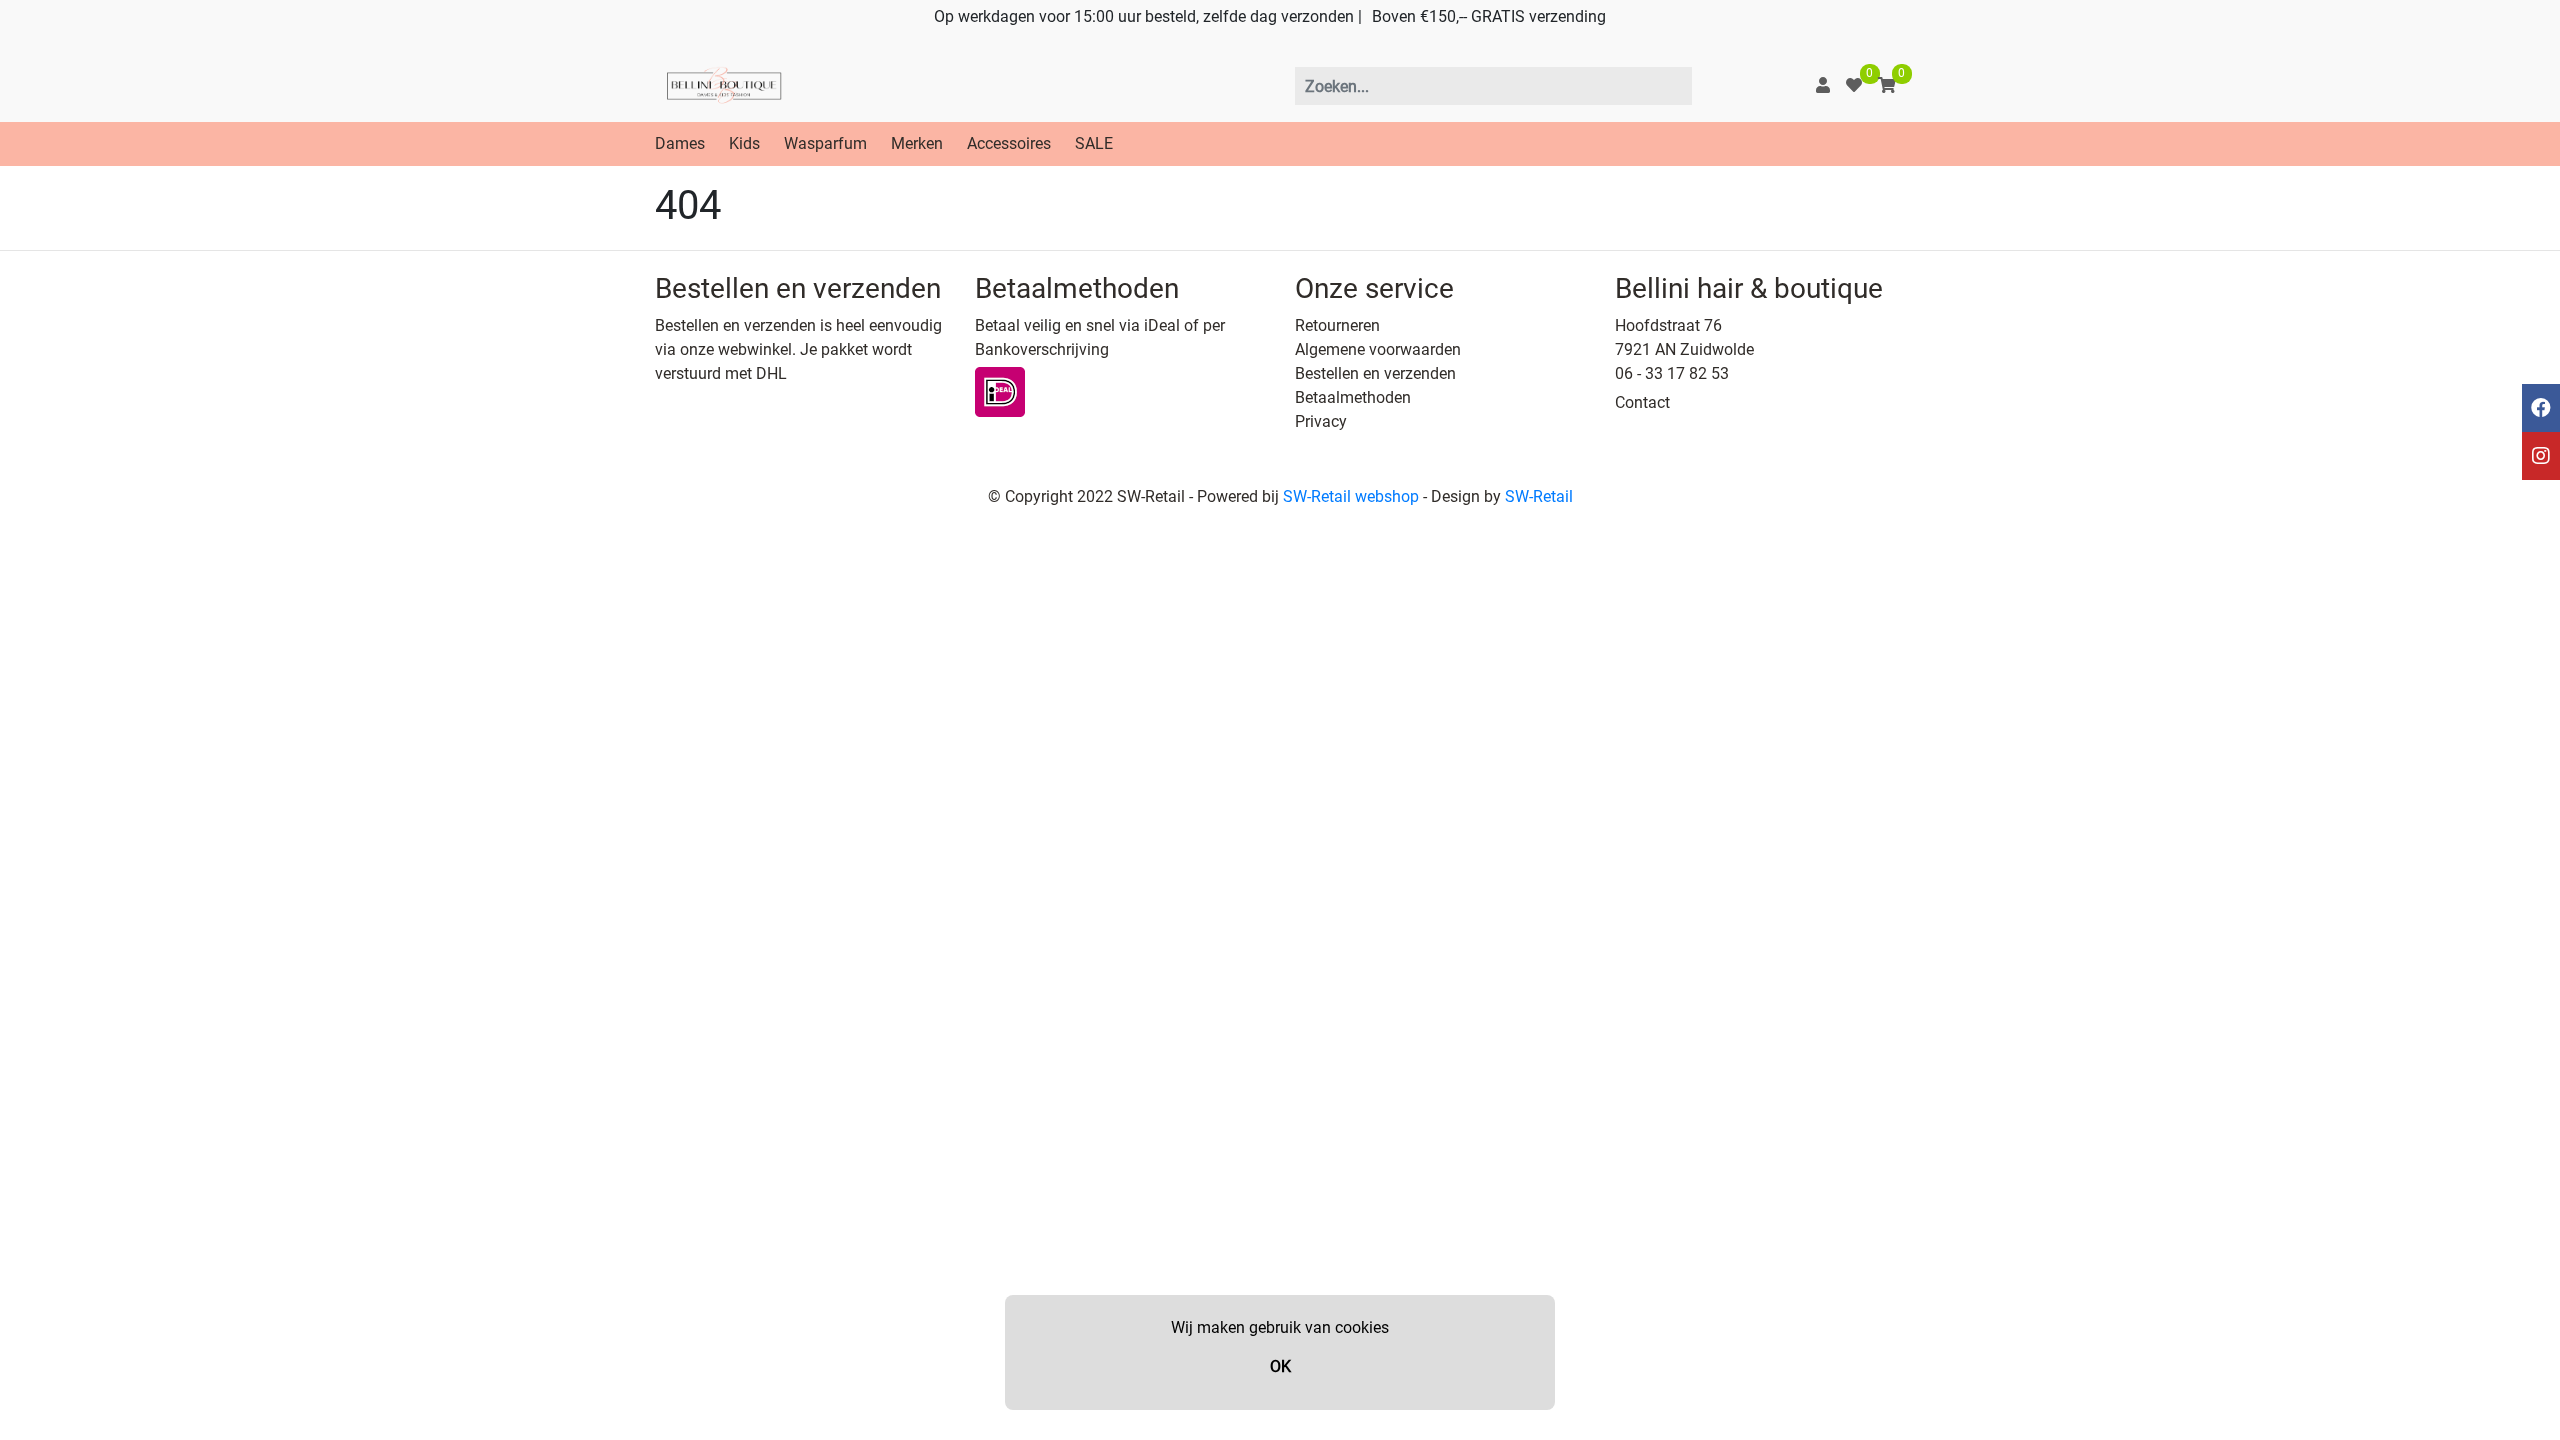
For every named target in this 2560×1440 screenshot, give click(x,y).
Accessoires (1009, 143)
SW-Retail (1539, 496)
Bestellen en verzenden (1375, 373)
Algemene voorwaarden (1378, 349)
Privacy (1321, 421)
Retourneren (1337, 325)
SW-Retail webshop (1351, 496)
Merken (917, 143)
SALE (1094, 143)
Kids (744, 143)
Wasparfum (825, 143)
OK (1280, 1366)
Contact (1642, 402)
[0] (1854, 85)
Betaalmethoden (1353, 397)
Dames (680, 143)
